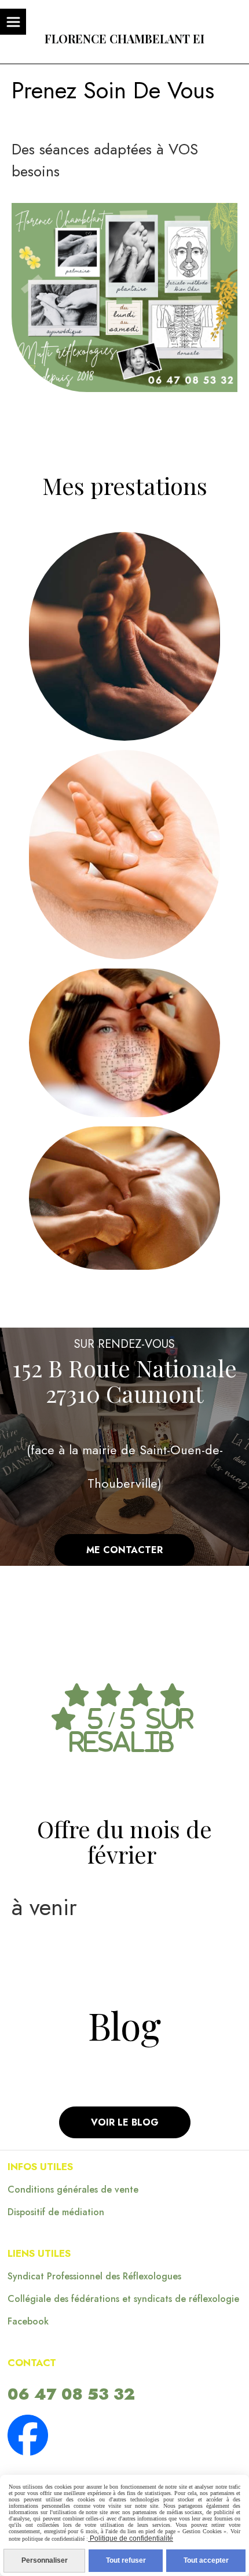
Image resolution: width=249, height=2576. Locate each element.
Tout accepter (206, 2560)
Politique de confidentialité (131, 2538)
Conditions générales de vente (73, 2189)
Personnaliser (45, 2560)
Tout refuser (126, 2560)
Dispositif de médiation (56, 2212)
